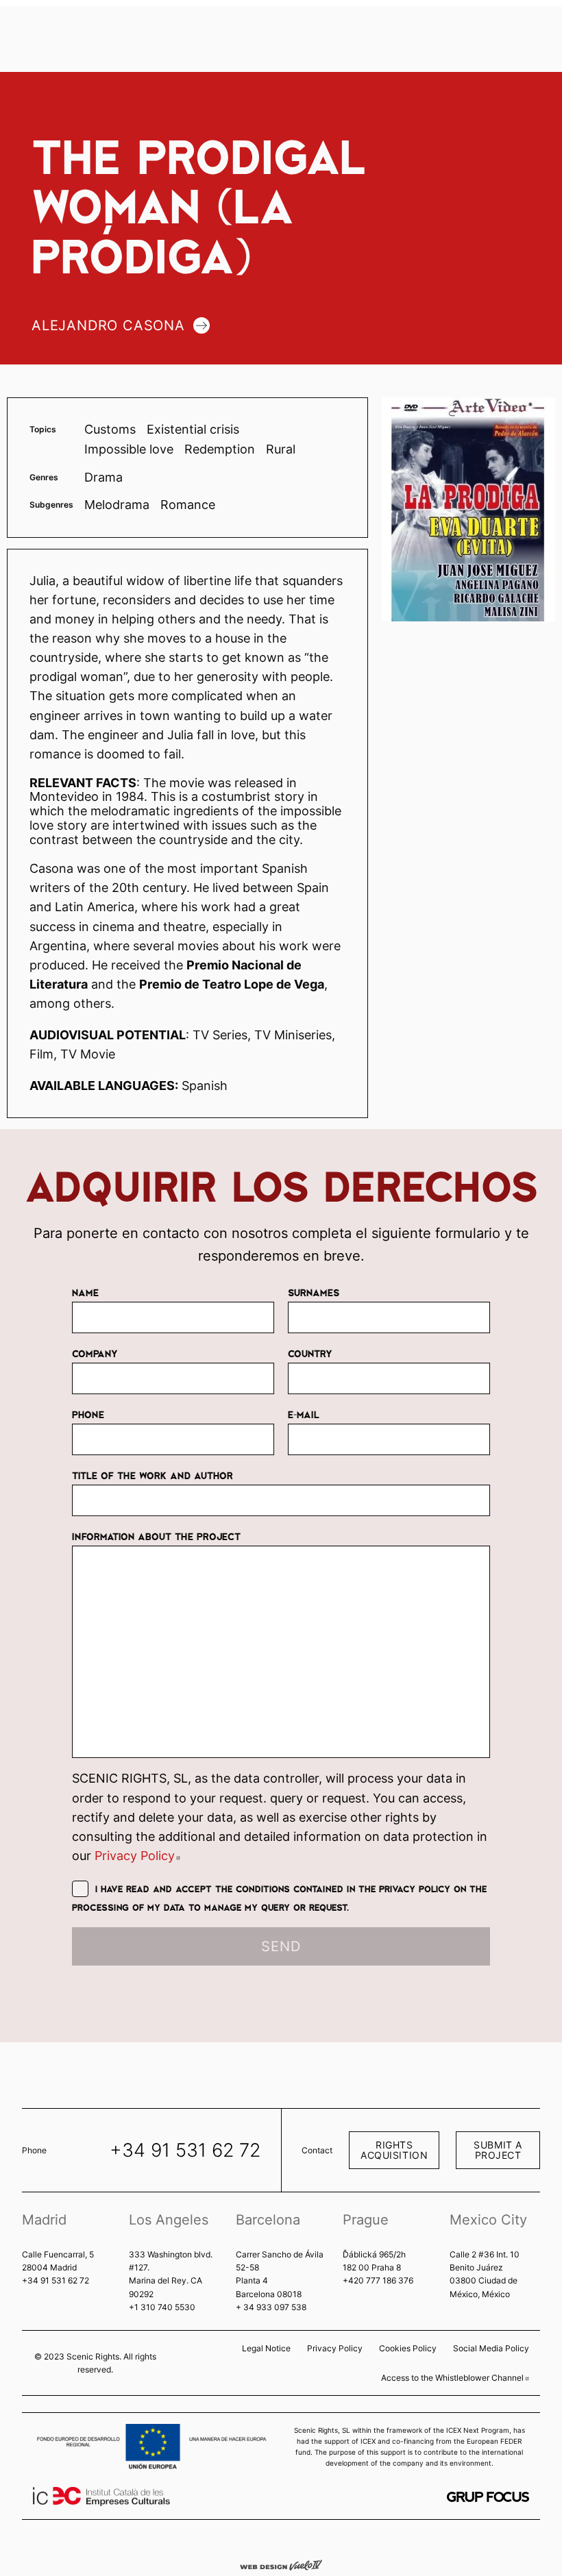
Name (85, 1292)
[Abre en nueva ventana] (488, 2497)
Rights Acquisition (394, 2150)
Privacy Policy (137, 1856)
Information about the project (156, 1536)
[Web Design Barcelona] (281, 2564)
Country (310, 1353)
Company (95, 1353)
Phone (88, 1414)
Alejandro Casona (108, 325)
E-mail (304, 1414)
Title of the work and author (152, 1475)
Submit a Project (498, 2150)
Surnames (314, 1292)
